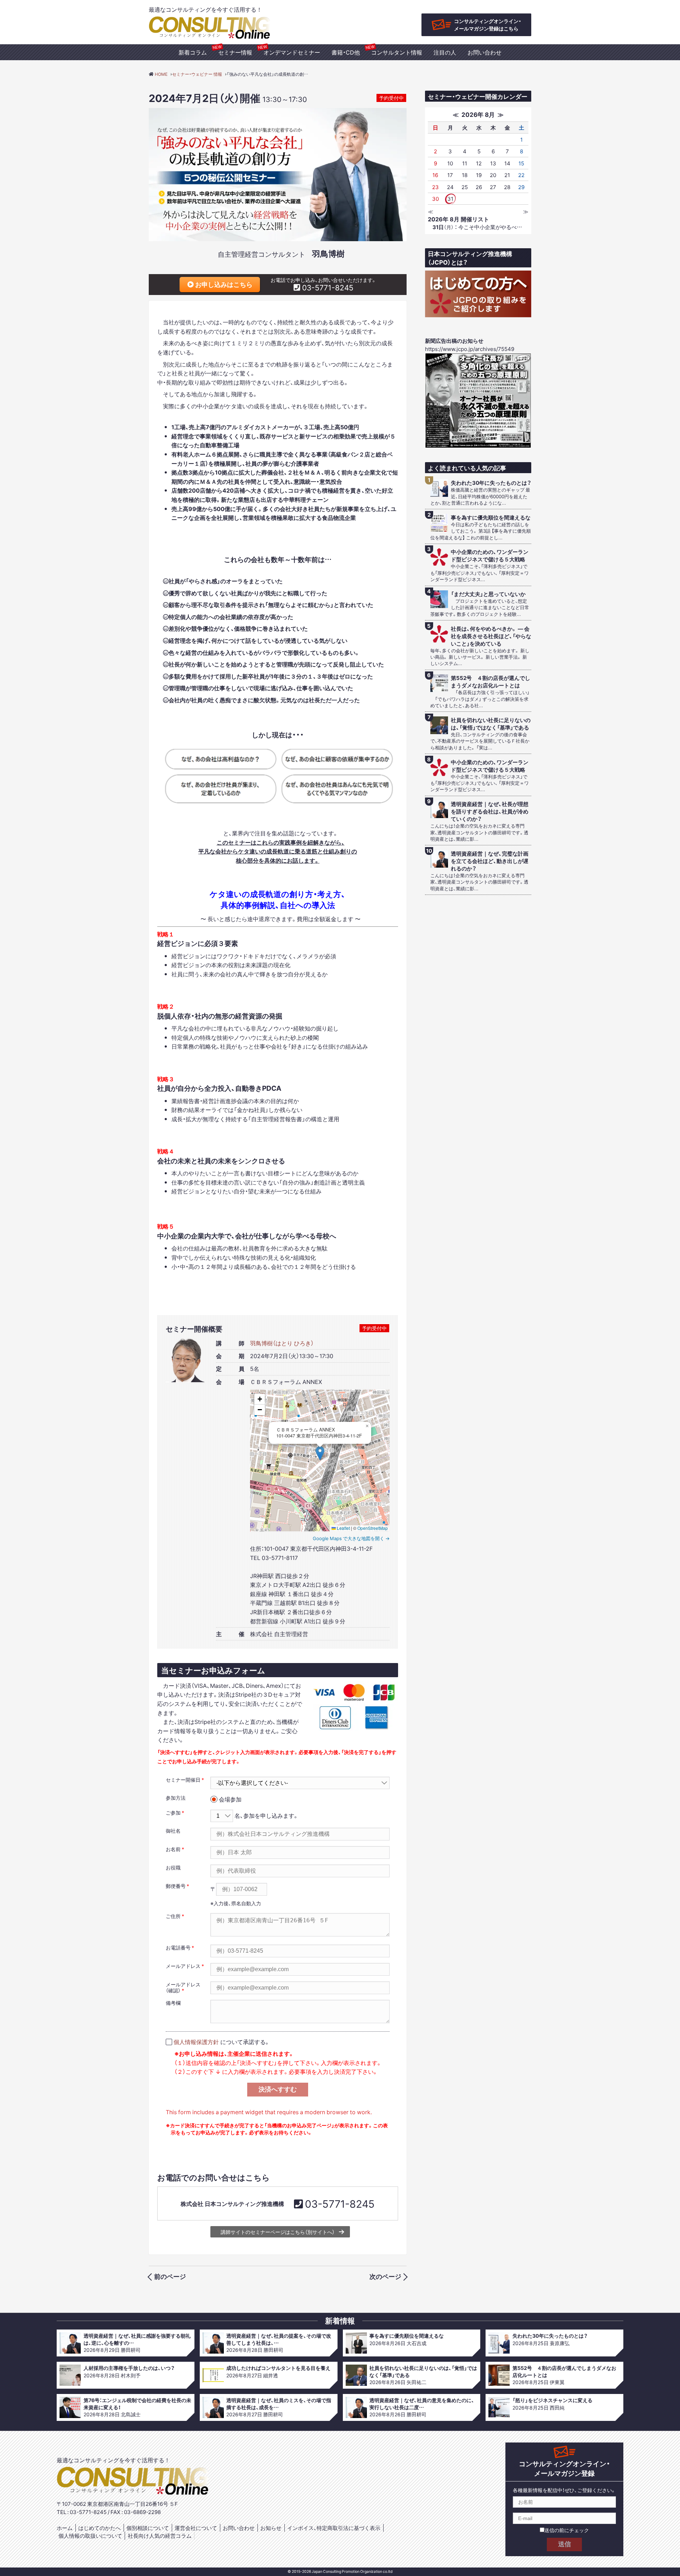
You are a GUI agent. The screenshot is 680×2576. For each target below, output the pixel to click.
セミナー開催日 (183, 1780)
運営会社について (196, 2528)
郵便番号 (176, 1886)
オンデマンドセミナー (292, 52)
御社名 (173, 1831)
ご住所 (173, 1916)
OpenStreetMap (373, 1528)
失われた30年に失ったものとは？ (491, 483)
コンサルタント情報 (397, 52)
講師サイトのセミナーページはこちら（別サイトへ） (278, 2232)
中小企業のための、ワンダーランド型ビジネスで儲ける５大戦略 (490, 556)
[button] (320, 1453)
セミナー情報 (235, 52)
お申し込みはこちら (223, 284)
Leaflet (343, 1528)
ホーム (65, 2528)
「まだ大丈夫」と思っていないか (488, 594)
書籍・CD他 (346, 52)
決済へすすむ (278, 2089)
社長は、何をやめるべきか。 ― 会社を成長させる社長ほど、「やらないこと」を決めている (491, 636)
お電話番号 (178, 1947)
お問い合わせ (484, 52)
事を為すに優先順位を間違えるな (491, 518)
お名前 (173, 1849)
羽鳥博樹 (328, 253)
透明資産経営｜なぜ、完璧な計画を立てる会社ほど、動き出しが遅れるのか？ (490, 861)
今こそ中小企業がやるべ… (477, 227)
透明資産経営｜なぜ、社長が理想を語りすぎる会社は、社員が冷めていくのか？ (490, 812)
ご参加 (173, 1812)
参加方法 (176, 1798)
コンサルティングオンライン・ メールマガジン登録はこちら (488, 25)
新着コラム (193, 52)
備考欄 (173, 2003)
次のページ (385, 2276)
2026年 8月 (478, 114)
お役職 (173, 1867)
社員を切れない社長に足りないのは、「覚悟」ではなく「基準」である (491, 724)
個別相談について (148, 2528)
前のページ (170, 2276)
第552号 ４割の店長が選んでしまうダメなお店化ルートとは (491, 682)
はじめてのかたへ (100, 2528)
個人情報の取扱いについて (90, 2536)
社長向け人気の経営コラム (160, 2536)
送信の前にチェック (567, 2530)
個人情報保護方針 (196, 2042)
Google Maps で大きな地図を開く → (351, 1538)
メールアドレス (183, 1966)
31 (450, 199)
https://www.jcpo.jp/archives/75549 (470, 349)
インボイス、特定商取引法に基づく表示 (334, 2528)
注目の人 (445, 52)
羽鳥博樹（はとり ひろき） (282, 1343)
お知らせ (271, 2528)
